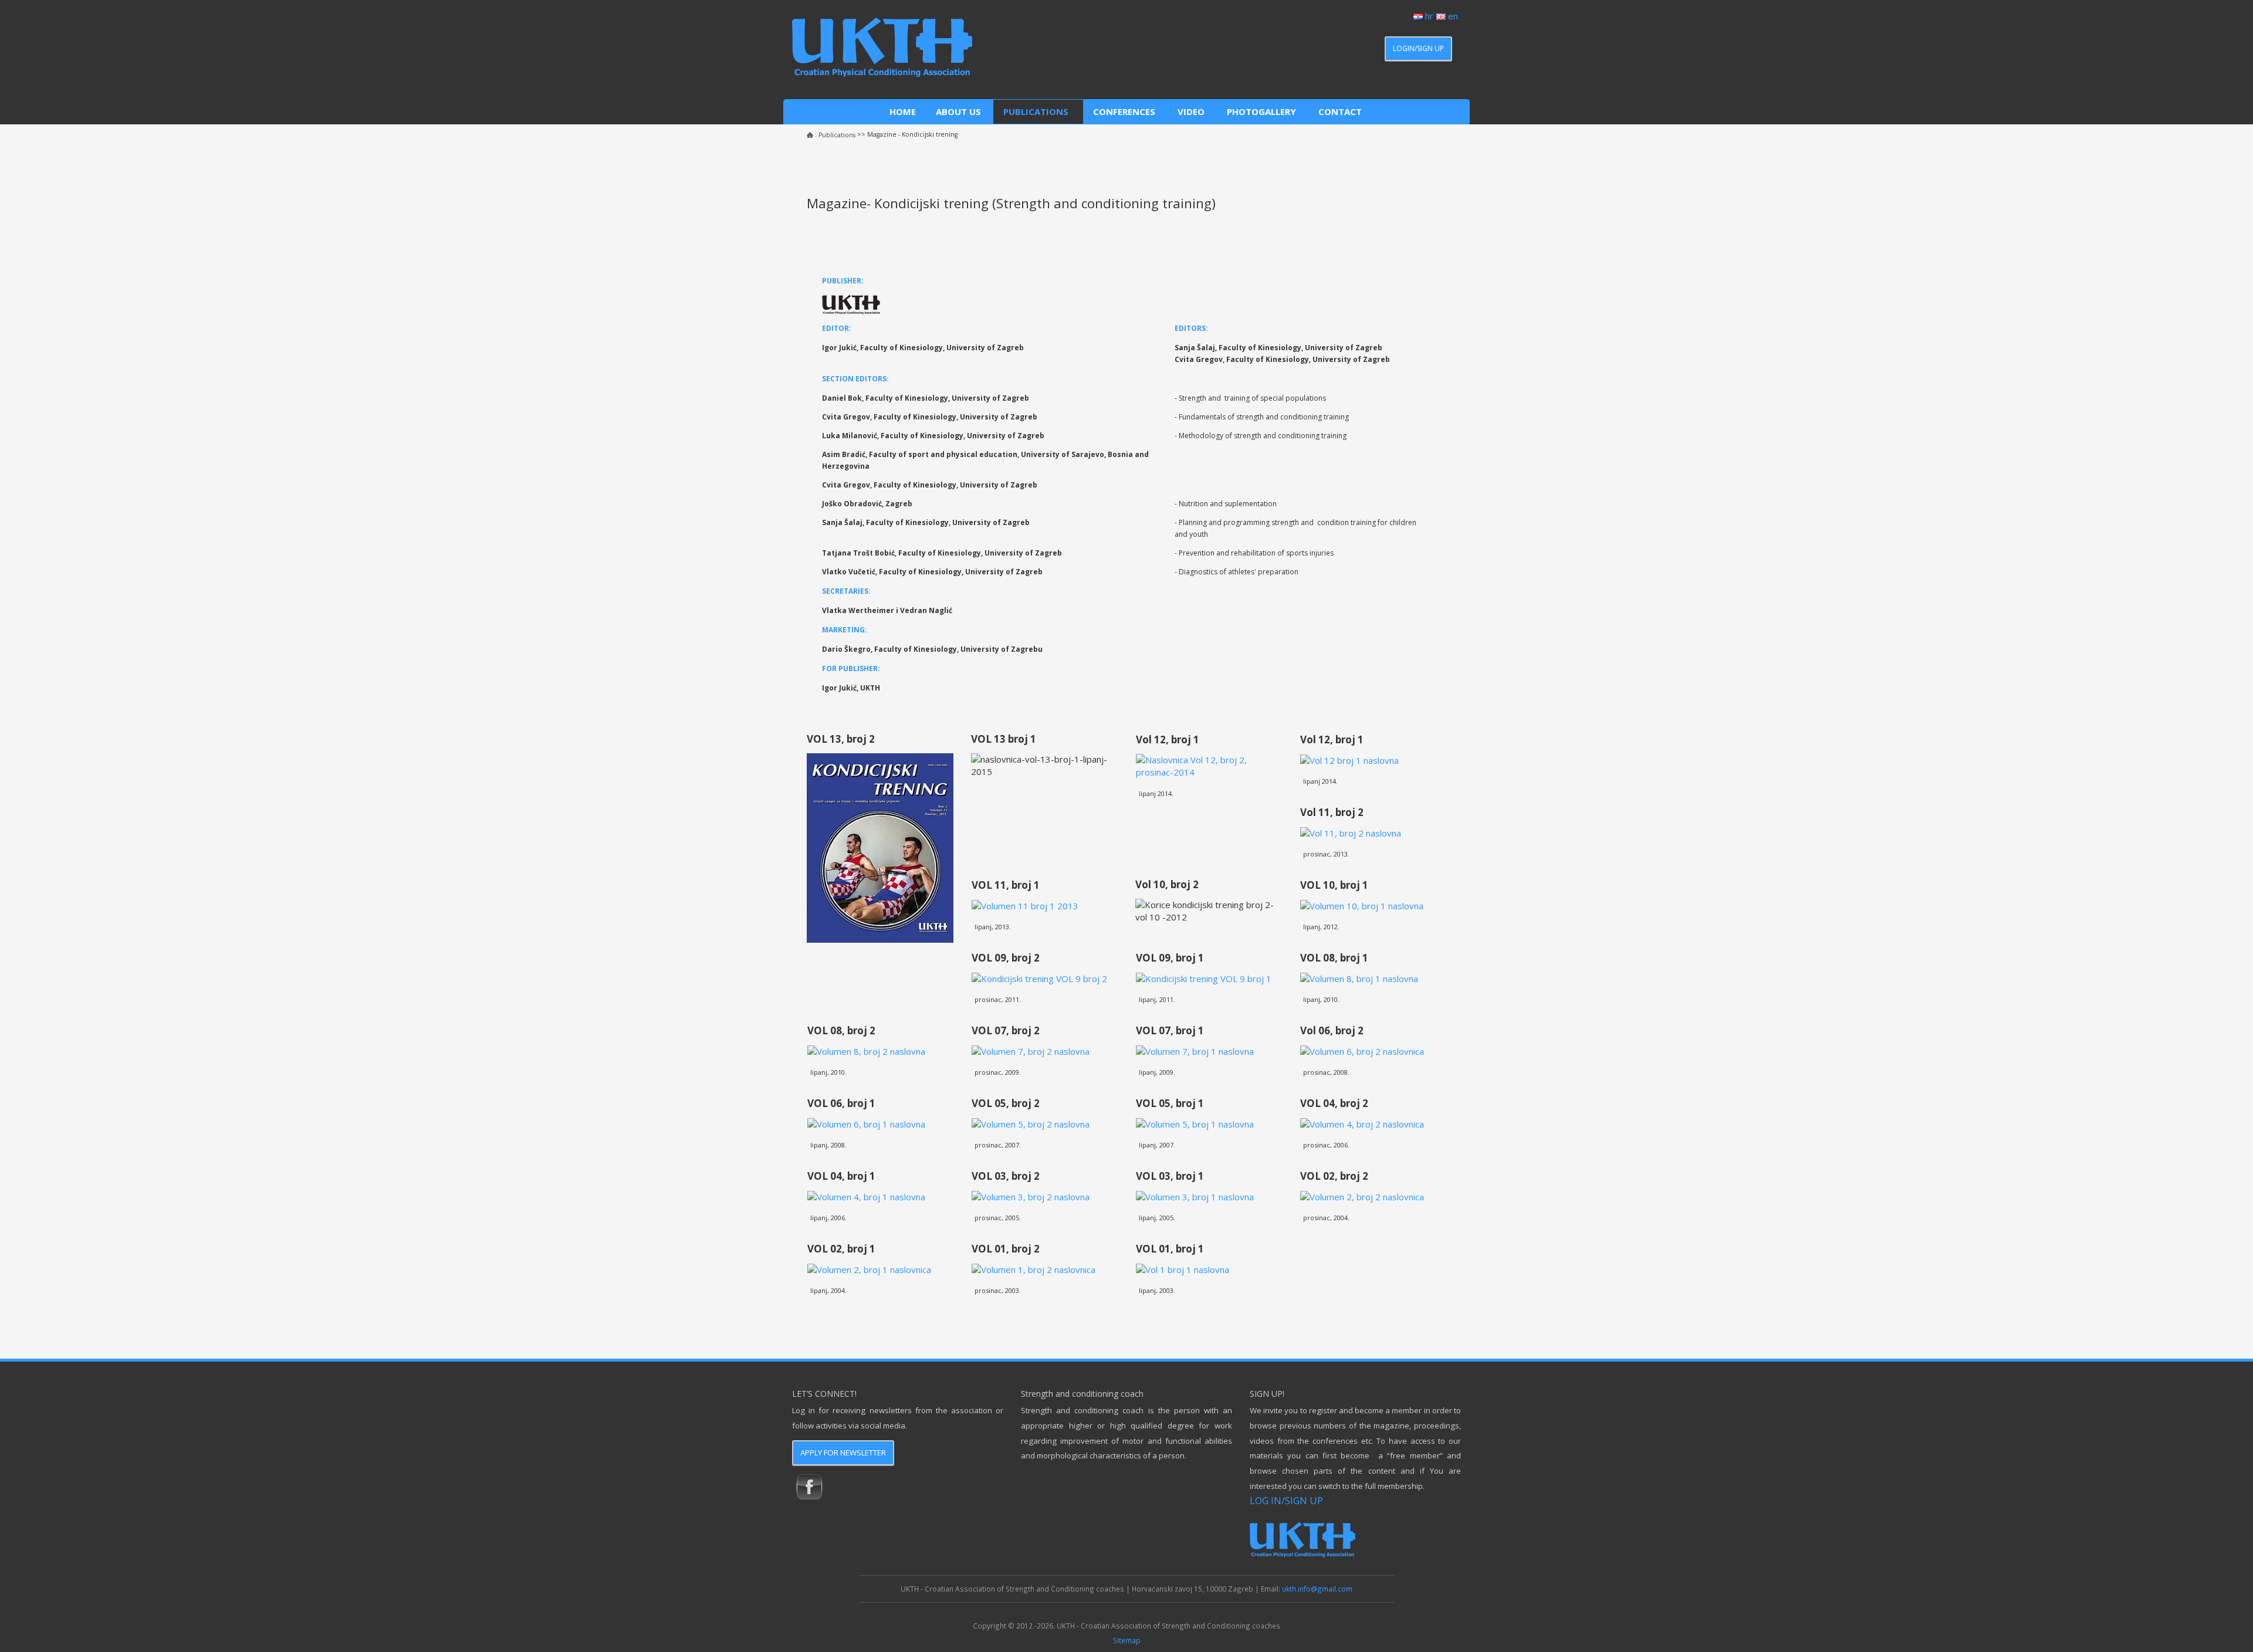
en (1452, 16)
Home (903, 111)
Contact (1341, 111)
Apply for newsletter (843, 1453)
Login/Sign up (1418, 48)
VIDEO (1192, 111)
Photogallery (1263, 111)
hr (1428, 16)
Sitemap (1127, 1640)
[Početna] (810, 135)
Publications (1038, 111)
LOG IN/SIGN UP (1286, 1500)
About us (960, 111)
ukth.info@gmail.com (1317, 1589)
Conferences (1125, 111)
